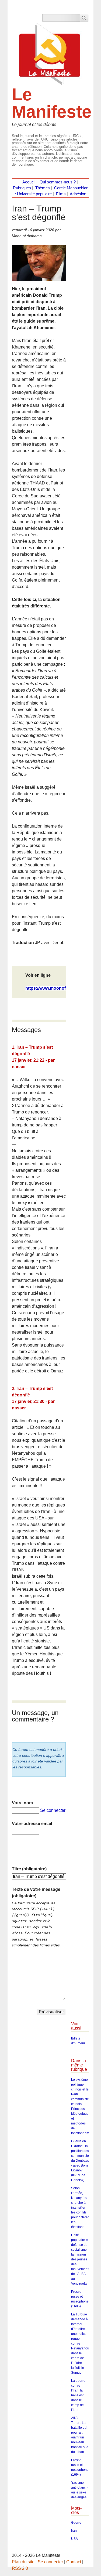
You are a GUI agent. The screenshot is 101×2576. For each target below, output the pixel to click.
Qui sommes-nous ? (58, 182)
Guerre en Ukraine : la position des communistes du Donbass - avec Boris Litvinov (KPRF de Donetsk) (81, 2161)
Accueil (29, 182)
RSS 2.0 (20, 2568)
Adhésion (78, 194)
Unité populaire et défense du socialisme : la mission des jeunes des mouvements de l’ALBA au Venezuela (81, 2259)
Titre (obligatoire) (29, 1869)
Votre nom (22, 1803)
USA (74, 2539)
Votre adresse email (32, 1824)
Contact (74, 2562)
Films (61, 194)
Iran (74, 2531)
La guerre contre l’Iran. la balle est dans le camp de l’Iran (78, 2395)
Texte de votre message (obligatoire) (36, 1893)
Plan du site (23, 2562)
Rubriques (22, 188)
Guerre (76, 2523)
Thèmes (43, 188)
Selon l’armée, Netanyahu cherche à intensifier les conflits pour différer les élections (80, 2208)
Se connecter (53, 1810)
